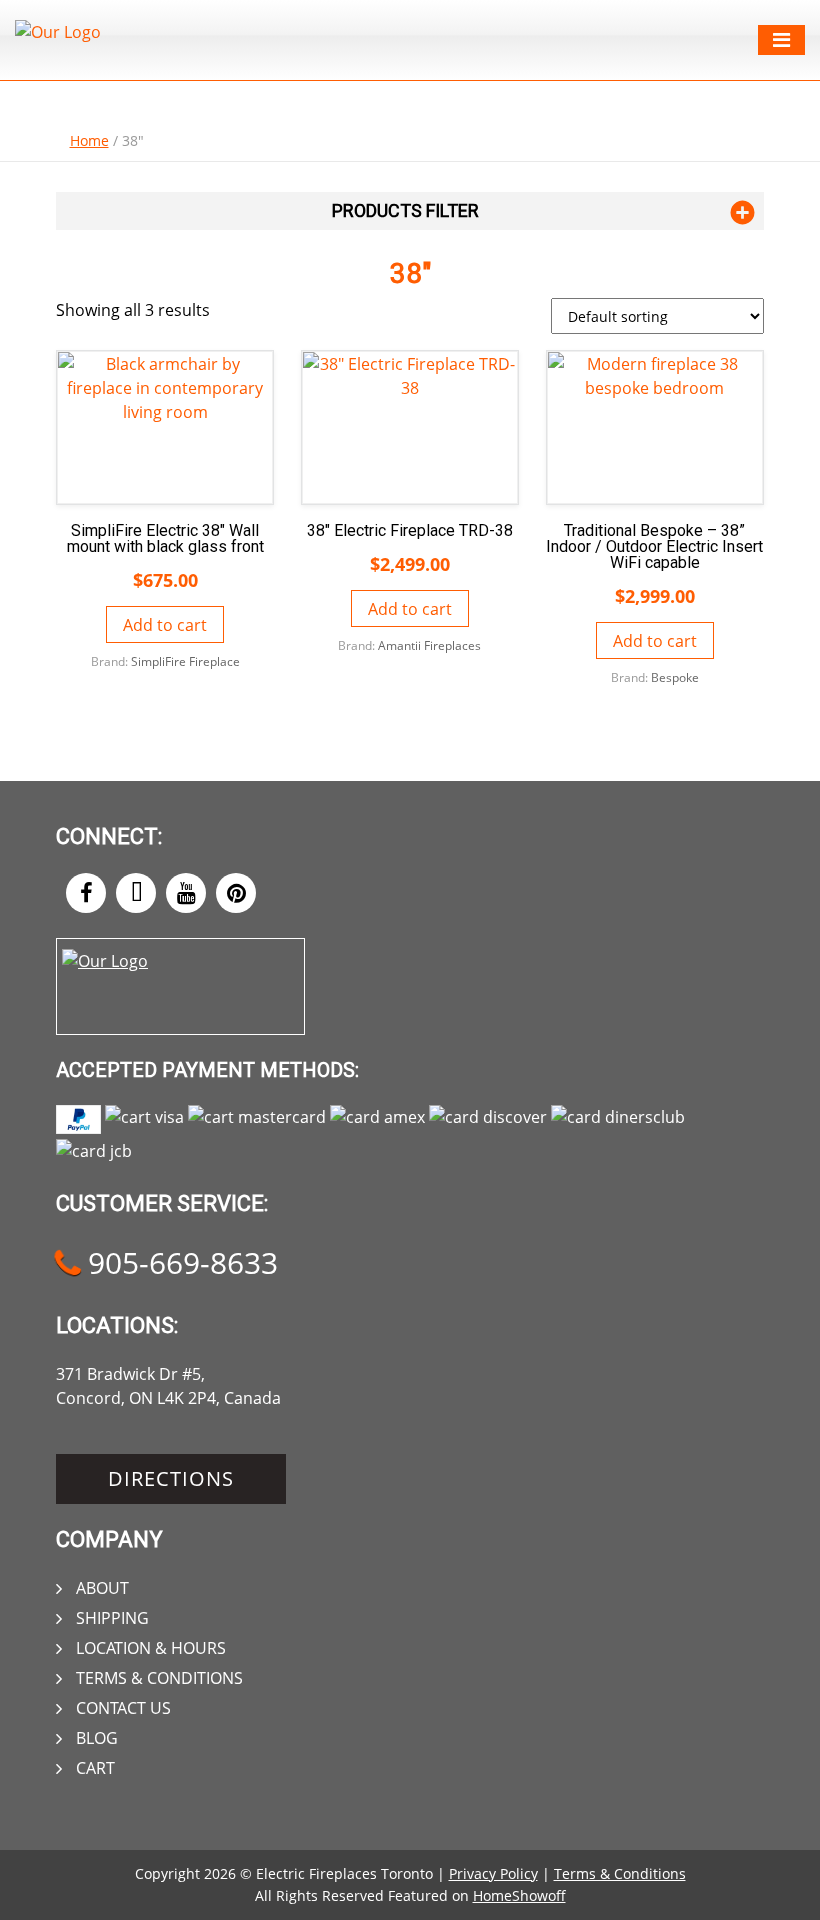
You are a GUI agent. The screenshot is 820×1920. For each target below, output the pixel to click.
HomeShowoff (519, 1895)
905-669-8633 (179, 1262)
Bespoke (675, 677)
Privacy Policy (493, 1873)
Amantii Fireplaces (429, 645)
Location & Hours (151, 1648)
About (102, 1588)
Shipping (112, 1618)
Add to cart (165, 625)
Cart (95, 1768)
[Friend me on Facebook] (86, 893)
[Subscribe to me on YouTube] (186, 893)
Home (89, 140)
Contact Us (123, 1708)
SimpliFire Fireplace (185, 661)
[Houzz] (136, 893)
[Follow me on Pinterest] (236, 893)
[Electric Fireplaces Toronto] (58, 32)
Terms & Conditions (159, 1678)
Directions (171, 1478)
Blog (97, 1738)
